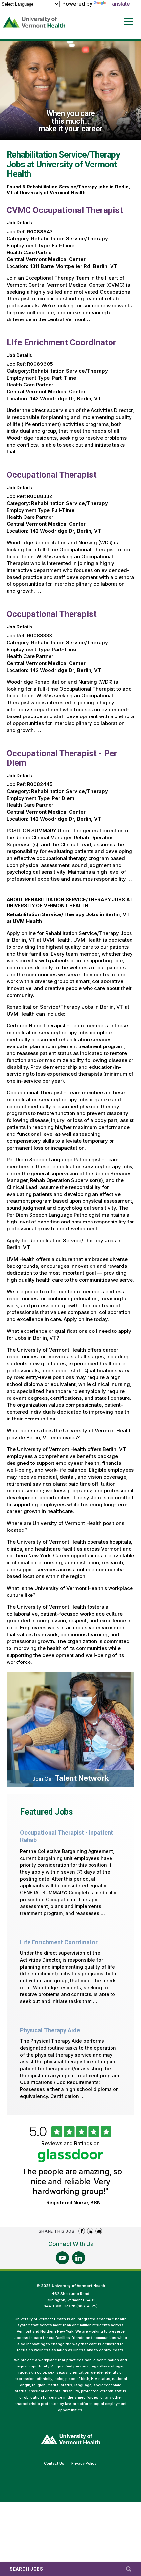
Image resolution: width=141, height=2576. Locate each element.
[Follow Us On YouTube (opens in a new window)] (62, 2258)
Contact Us (56, 2464)
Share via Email (99, 2231)
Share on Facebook (82, 2231)
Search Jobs (27, 2569)
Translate (118, 4)
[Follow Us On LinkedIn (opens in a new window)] (79, 2258)
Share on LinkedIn (90, 2231)
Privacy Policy (86, 2464)
